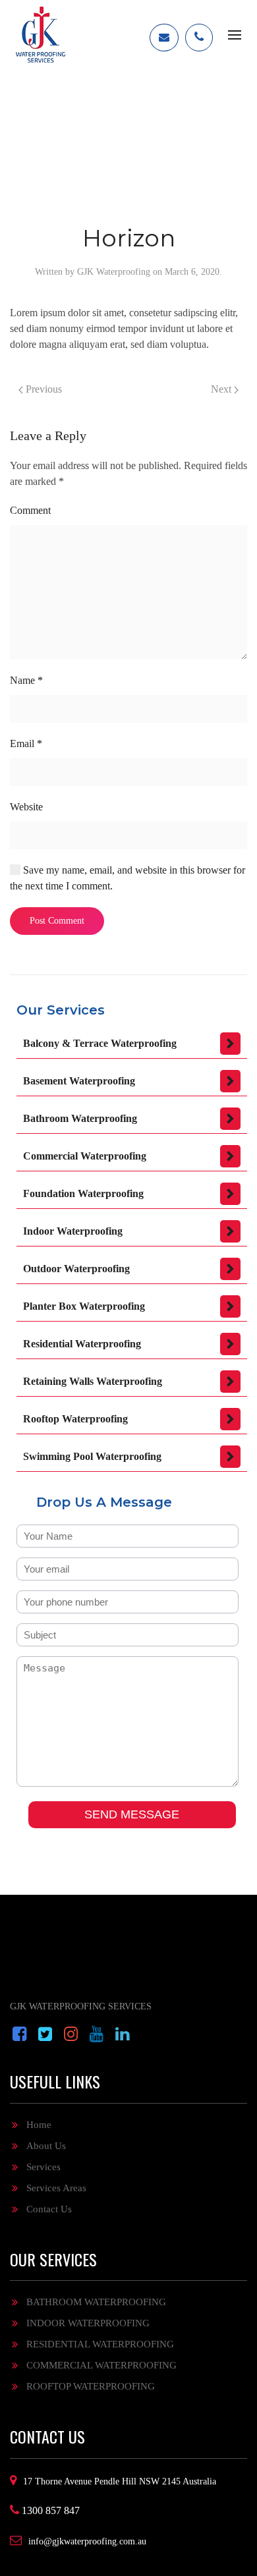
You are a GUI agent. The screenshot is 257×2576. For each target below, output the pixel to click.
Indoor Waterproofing (73, 1231)
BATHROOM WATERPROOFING (96, 2302)
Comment (30, 510)
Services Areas (56, 2188)
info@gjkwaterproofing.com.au (87, 2541)
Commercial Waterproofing (85, 1156)
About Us (46, 2146)
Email (26, 743)
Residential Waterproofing (82, 1344)
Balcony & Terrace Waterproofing (100, 1043)
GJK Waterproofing (114, 272)
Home (39, 2125)
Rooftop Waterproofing (75, 1419)
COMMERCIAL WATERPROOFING (101, 2365)
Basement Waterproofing (79, 1081)
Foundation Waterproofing (83, 1193)
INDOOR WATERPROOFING (88, 2323)
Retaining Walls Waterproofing (93, 1381)
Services (43, 2167)
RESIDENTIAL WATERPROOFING (100, 2344)
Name (26, 680)
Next (222, 389)
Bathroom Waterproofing (80, 1118)
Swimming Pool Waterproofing (92, 1456)
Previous (43, 389)
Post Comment (57, 921)
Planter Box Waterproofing (84, 1306)
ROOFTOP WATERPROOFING (91, 2386)
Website (26, 807)
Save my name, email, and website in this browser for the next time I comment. (128, 878)
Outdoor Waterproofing (76, 1269)
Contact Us (49, 2209)
